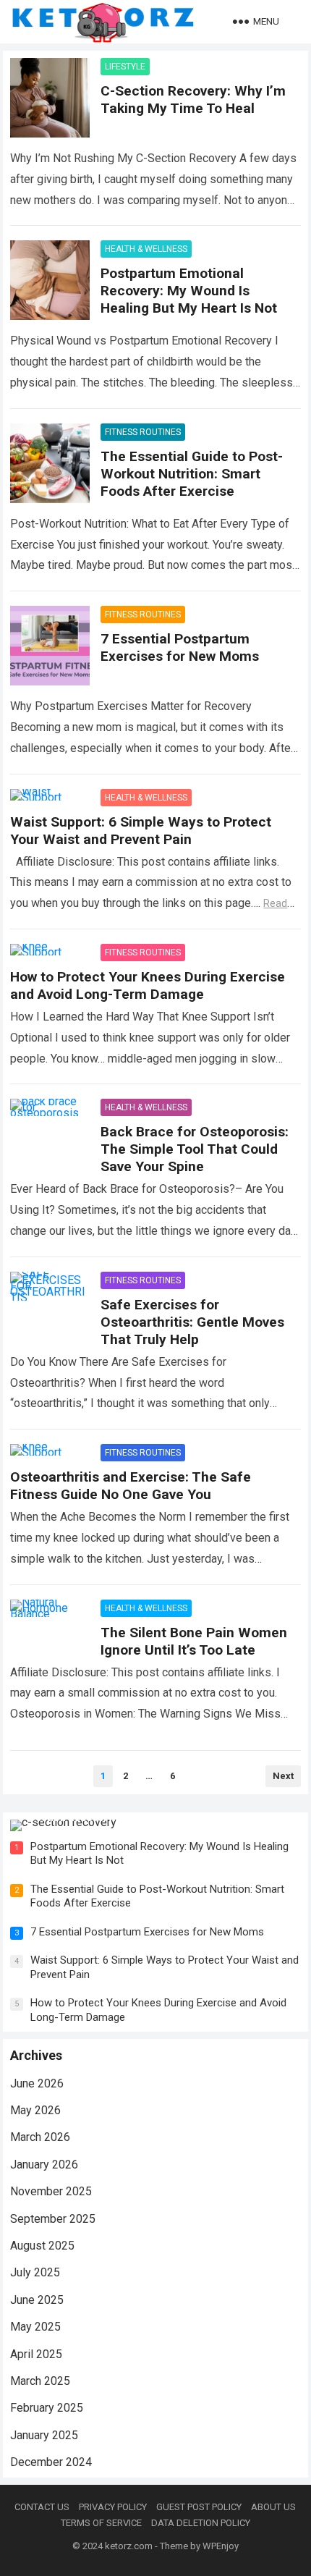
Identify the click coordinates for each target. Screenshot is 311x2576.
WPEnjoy (221, 2546)
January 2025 (44, 2435)
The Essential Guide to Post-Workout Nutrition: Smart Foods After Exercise (192, 474)
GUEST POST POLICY (199, 2507)
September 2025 (53, 2219)
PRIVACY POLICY (113, 2507)
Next (283, 1776)
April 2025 (36, 2354)
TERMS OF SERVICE (101, 2523)
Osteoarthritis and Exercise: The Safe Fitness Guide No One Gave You (131, 1486)
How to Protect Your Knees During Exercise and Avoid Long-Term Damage (148, 985)
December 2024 (51, 2462)
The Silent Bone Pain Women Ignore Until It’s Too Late (194, 1641)
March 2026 (40, 2137)
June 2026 (37, 2083)
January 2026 (44, 2165)
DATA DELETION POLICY (201, 2523)
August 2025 (42, 2246)
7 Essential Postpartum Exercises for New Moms (180, 647)
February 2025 (47, 2408)
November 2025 (51, 2191)
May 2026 (35, 2110)
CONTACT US (42, 2507)
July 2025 (35, 2272)
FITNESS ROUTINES (143, 432)
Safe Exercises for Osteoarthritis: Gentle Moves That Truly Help (192, 1322)
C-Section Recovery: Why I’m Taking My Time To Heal (193, 100)
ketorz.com (129, 2546)
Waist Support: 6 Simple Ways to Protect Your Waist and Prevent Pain (141, 831)
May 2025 (35, 2327)
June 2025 (37, 2300)
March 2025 (40, 2381)
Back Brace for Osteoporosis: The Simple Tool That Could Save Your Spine (195, 1149)
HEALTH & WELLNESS (146, 249)
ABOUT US (273, 2507)
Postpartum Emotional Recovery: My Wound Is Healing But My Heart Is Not (189, 291)
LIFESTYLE (125, 67)
